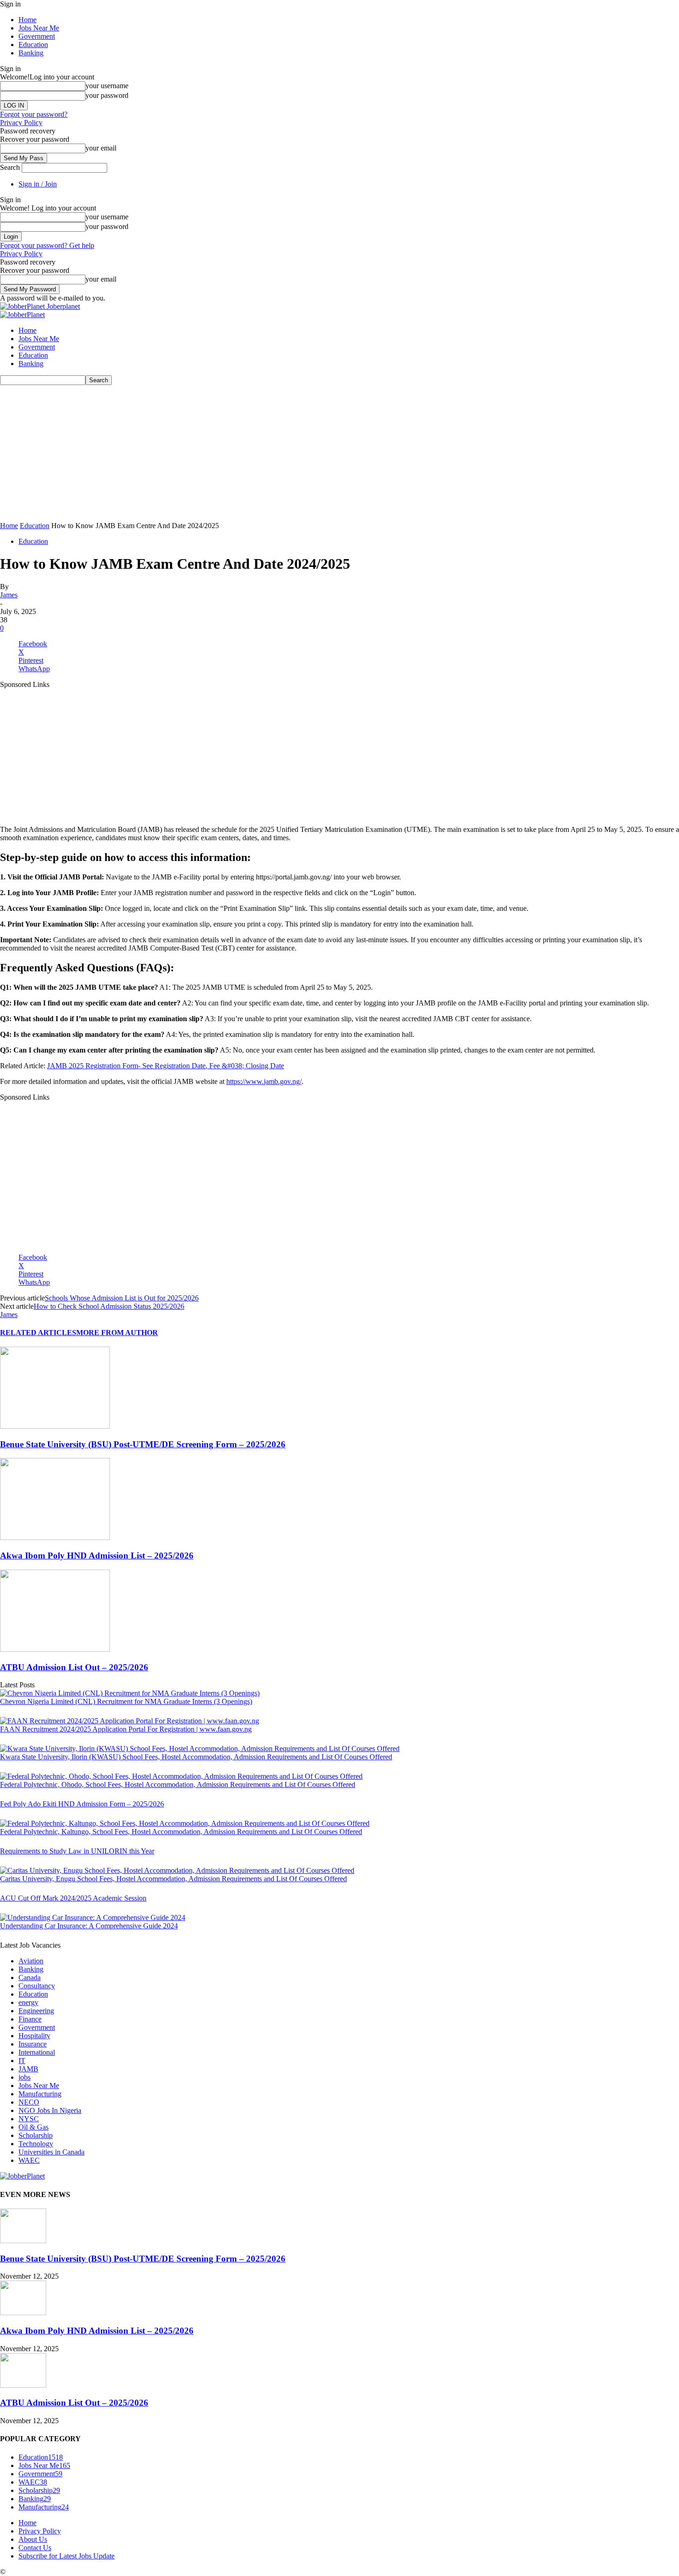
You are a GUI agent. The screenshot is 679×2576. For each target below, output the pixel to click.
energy (28, 2002)
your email (101, 148)
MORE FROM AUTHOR (117, 1333)
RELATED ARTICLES (38, 1333)
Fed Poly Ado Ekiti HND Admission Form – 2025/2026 (82, 1804)
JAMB (28, 2069)
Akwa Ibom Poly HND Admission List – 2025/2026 (97, 1556)
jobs (24, 2077)
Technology (36, 2144)
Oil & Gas (33, 2127)
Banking (31, 53)
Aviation (31, 1961)
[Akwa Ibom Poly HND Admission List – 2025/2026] (55, 1538)
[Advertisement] (277, 453)
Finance (30, 2019)
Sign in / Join (38, 184)
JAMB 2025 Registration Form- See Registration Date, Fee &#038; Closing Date (166, 1066)
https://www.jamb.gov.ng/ (264, 1081)
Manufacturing (40, 2094)
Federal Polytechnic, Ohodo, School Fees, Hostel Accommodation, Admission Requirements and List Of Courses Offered (178, 1785)
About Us (33, 2539)
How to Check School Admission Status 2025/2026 (109, 1306)
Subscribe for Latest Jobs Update (67, 2556)
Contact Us (35, 2548)
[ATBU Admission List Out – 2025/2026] (55, 1649)
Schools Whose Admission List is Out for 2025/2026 (122, 1298)
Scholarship (36, 2135)
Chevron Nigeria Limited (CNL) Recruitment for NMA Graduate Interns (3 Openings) (126, 1701)
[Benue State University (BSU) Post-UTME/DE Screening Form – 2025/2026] (55, 1426)
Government (37, 36)
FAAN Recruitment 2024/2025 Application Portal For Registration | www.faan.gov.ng (126, 1729)
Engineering (36, 2011)
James (9, 595)
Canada (30, 1977)
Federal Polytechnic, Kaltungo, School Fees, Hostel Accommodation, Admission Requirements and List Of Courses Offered (181, 1832)
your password (107, 95)
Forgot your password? (34, 114)
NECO (29, 2102)
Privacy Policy (21, 123)
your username (107, 86)
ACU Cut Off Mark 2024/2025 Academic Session (73, 1898)
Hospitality (34, 2036)
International (37, 2052)
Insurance (33, 2044)
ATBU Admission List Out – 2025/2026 (74, 1667)
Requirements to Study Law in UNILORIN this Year (77, 1851)
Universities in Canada (52, 2152)
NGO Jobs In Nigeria (50, 2110)
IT (22, 2061)
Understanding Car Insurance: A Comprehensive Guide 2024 (89, 1926)
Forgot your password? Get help (47, 245)
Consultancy (37, 1986)
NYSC (29, 2119)
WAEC (29, 2160)
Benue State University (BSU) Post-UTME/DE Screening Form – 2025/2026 (143, 1444)
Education (33, 45)
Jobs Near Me (39, 28)
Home (27, 20)
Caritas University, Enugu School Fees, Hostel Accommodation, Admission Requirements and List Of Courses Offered (173, 1879)
